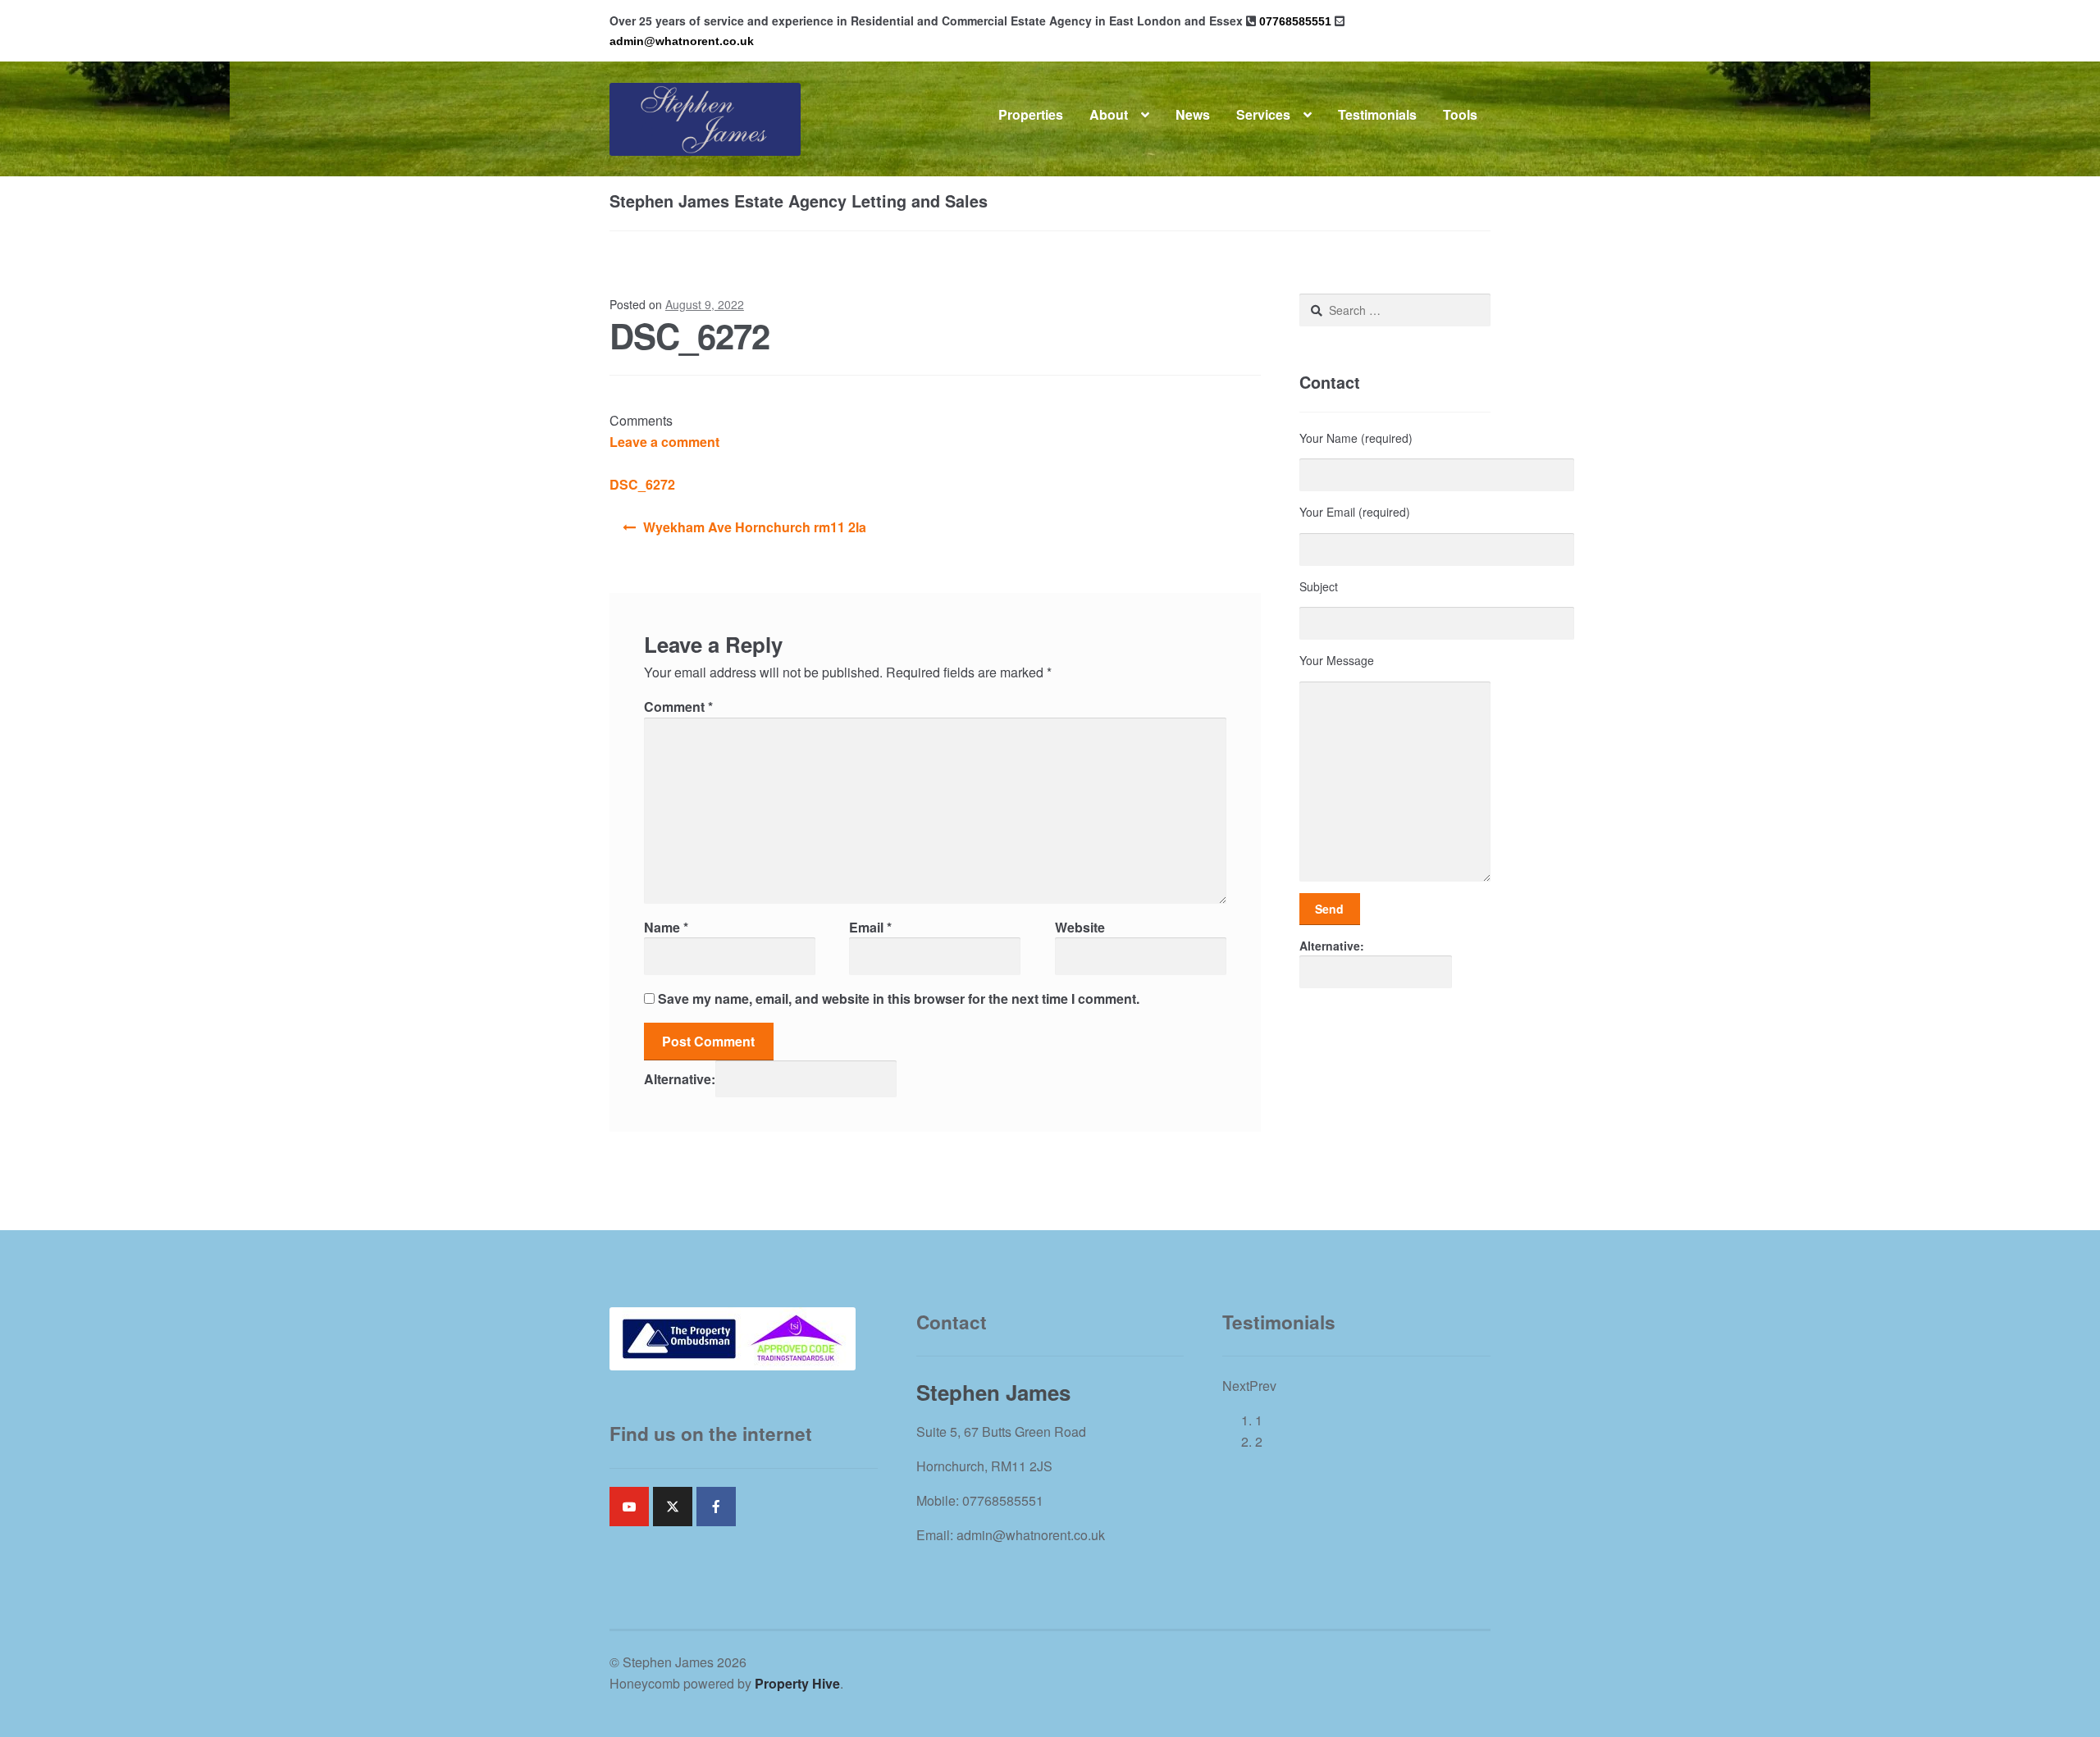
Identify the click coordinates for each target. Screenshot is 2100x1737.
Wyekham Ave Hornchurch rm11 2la (755, 527)
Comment (678, 707)
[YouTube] (629, 1507)
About (1109, 114)
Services (1263, 114)
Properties (1031, 114)
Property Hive (797, 1683)
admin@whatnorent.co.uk (682, 41)
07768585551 (1295, 21)
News (1193, 114)
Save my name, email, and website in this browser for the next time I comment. (899, 998)
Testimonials (1377, 114)
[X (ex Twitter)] (673, 1507)
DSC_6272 (642, 484)
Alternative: (680, 1078)
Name (666, 927)
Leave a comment (664, 442)
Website (1080, 927)
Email (870, 927)
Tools (1460, 114)
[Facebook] (716, 1507)
